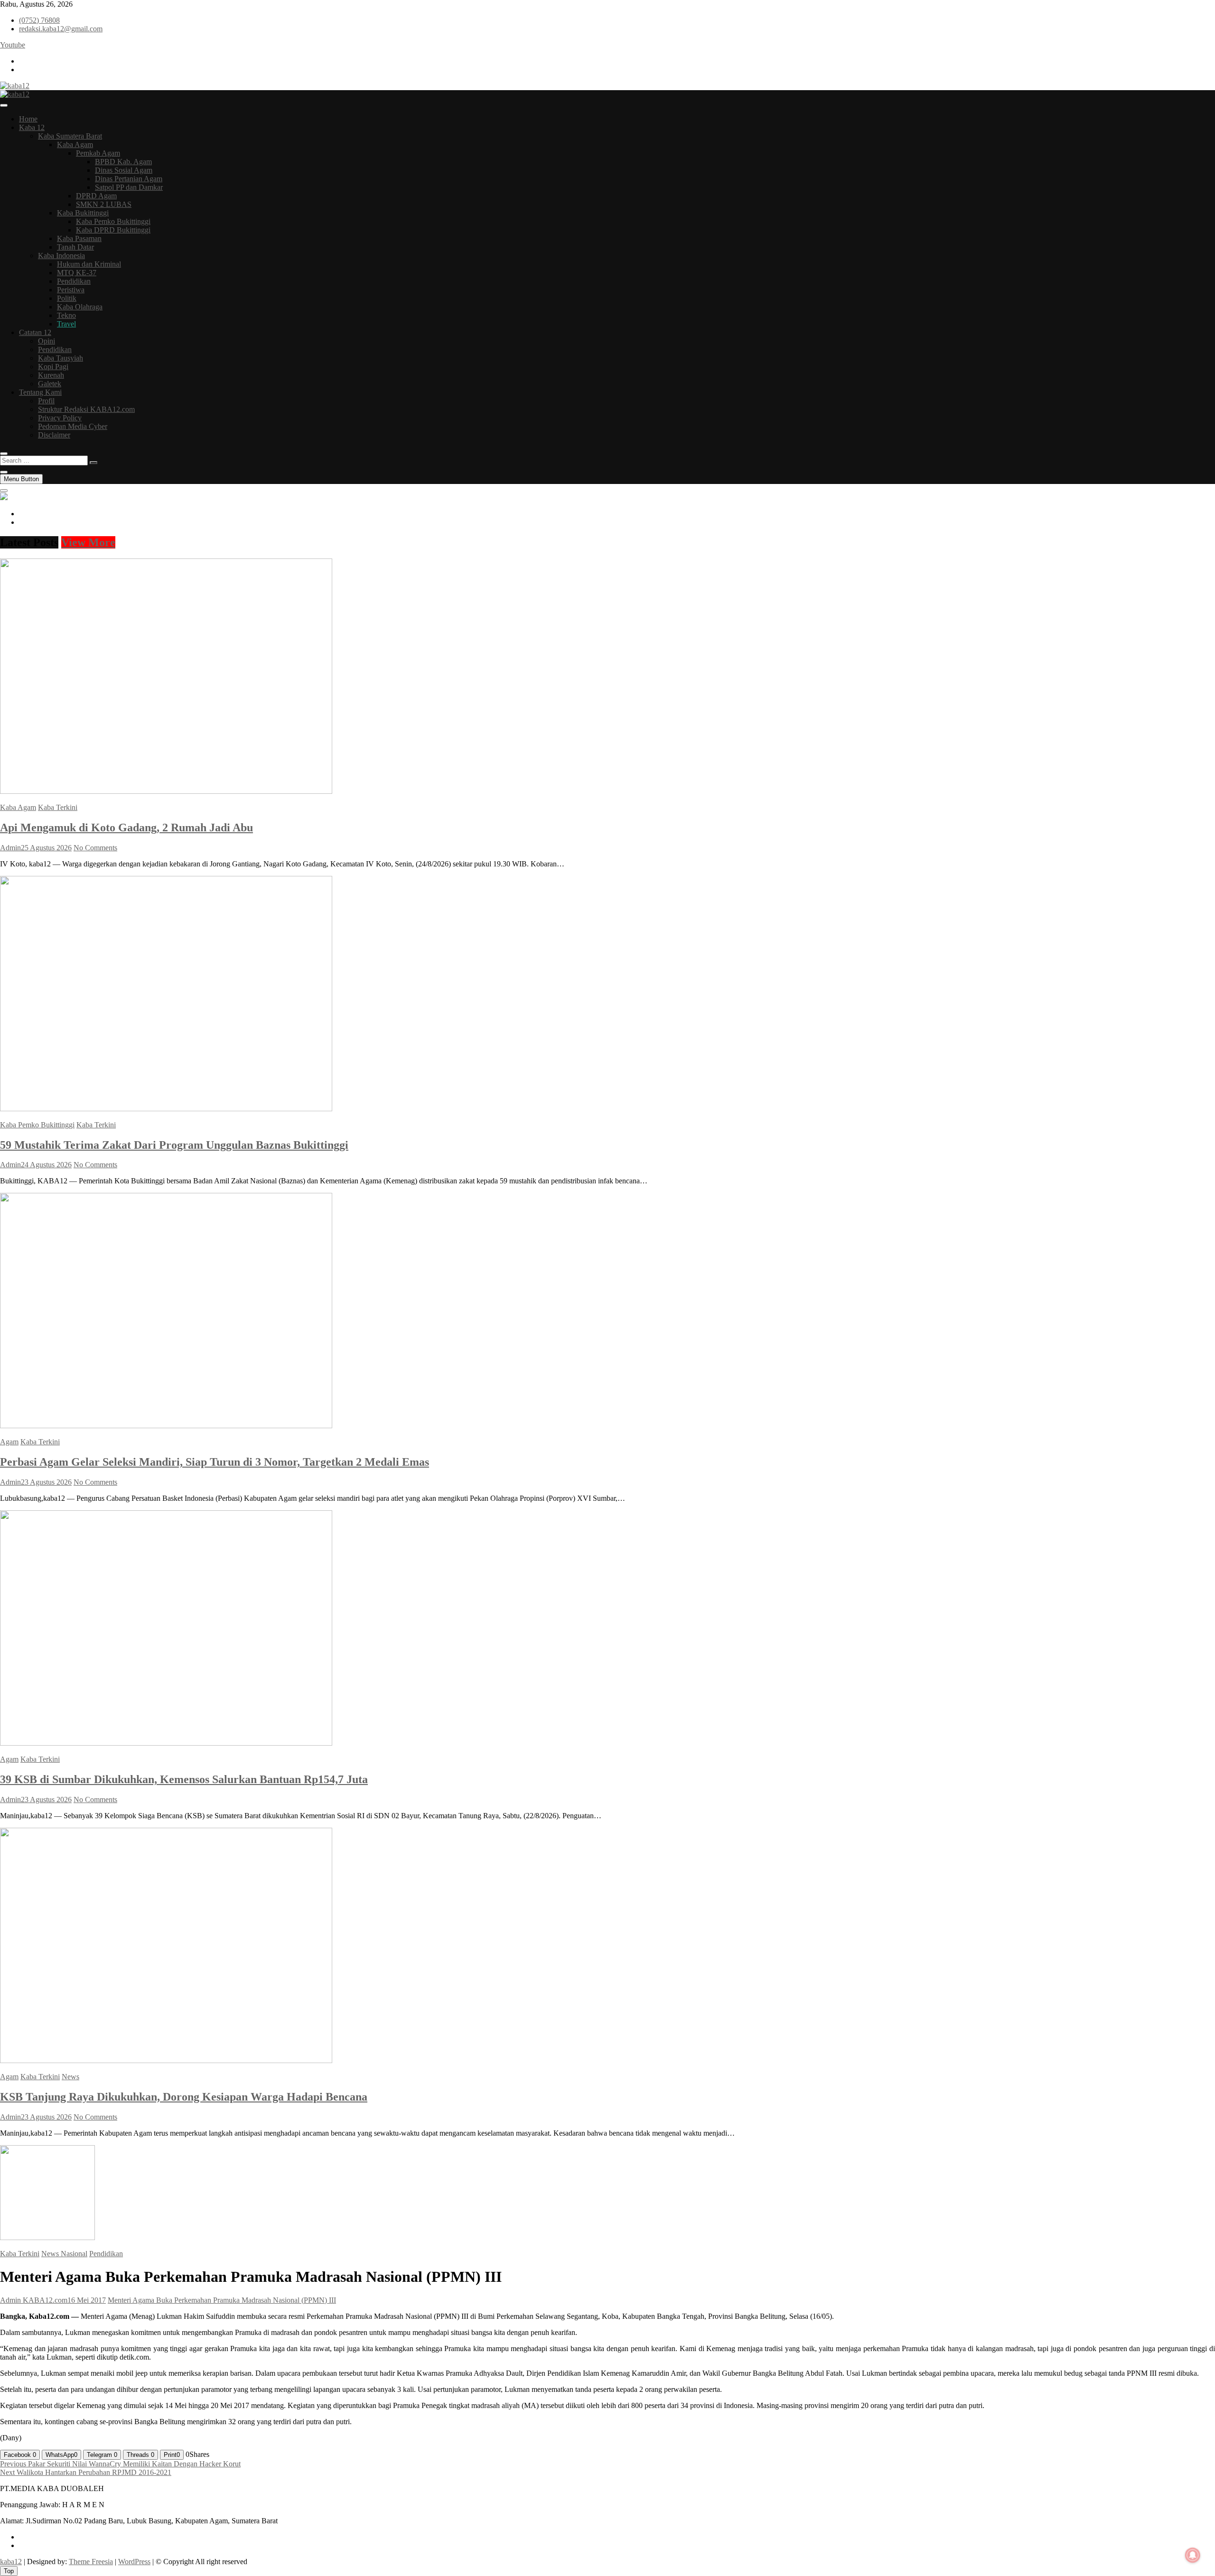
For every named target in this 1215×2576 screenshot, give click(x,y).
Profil (46, 401)
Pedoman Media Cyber (73, 426)
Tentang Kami (40, 392)
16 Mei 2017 (87, 2300)
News (70, 2077)
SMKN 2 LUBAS (104, 204)
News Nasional (64, 2254)
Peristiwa (71, 290)
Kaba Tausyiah (61, 358)
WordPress (134, 2562)
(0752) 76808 (39, 20)
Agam (9, 1442)
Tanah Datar (75, 247)
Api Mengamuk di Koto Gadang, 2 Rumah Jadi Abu (126, 828)
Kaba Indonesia (61, 256)
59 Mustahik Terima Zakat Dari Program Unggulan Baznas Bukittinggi (174, 1145)
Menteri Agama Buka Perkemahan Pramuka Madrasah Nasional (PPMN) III (222, 2300)
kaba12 (11, 2562)
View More (88, 542)
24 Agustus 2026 (46, 1165)
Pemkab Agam (98, 153)
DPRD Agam (96, 196)
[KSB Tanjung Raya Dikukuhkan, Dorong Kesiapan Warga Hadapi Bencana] (166, 2060)
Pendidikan (74, 281)
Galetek (50, 384)
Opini (47, 341)
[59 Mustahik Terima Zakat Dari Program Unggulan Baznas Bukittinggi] (166, 1109)
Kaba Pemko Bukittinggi (113, 221)
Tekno (66, 315)
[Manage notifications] (1193, 2555)
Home (28, 119)
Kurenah (51, 375)
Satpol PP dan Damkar (129, 187)
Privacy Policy (60, 418)
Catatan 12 (35, 332)
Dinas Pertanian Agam (129, 179)
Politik (67, 298)
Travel (66, 324)
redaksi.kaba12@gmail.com (61, 29)
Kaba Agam (75, 144)
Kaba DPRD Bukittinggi (113, 230)
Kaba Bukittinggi (83, 213)
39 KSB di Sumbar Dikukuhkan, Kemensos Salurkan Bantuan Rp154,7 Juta (184, 1779)
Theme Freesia (91, 2562)
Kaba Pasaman (79, 238)
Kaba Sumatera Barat (70, 136)
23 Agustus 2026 (46, 1482)
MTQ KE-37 (77, 273)
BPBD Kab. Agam (123, 162)
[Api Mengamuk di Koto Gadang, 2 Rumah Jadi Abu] (166, 791)
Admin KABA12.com (34, 2300)
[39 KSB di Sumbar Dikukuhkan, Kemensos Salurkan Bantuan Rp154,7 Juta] (166, 1743)
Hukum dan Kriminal (89, 264)
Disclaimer (54, 435)
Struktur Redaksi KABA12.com (86, 409)
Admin (10, 848)
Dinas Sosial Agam (124, 170)
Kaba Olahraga (80, 307)
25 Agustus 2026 (46, 848)
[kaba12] (4, 498)
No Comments (95, 848)
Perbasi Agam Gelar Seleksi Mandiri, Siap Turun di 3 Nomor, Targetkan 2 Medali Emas (215, 1462)
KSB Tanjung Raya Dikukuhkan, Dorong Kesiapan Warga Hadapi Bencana (184, 2097)
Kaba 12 (32, 127)
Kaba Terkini (58, 807)
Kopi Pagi (53, 367)
